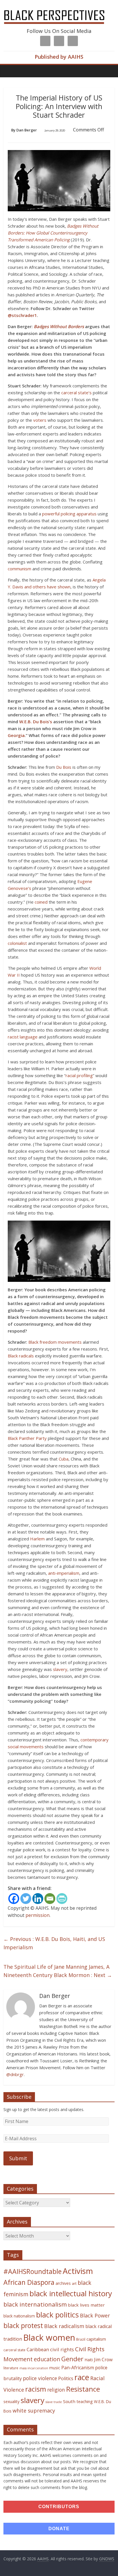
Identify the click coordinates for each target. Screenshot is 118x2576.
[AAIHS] (59, 9)
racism (36, 2389)
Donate (59, 2529)
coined (41, 902)
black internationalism (35, 2304)
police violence (40, 2378)
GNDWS (107, 2559)
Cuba (64, 1459)
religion (56, 2390)
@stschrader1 (22, 315)
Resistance (83, 2389)
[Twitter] (26, 1899)
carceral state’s (76, 393)
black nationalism (19, 2316)
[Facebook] (14, 1899)
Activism (78, 2271)
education (47, 2359)
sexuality (11, 2401)
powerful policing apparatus (69, 514)
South (69, 2401)
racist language (23, 1037)
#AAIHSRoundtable (33, 2271)
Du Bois (64, 767)
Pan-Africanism (78, 2368)
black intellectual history (71, 2293)
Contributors (59, 2507)
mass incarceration (34, 2368)
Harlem (37, 1539)
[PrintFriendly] (62, 1899)
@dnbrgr (15, 2074)
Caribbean (38, 2350)
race (82, 2377)
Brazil (81, 2339)
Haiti (89, 2360)
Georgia (16, 735)
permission (38, 1915)
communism (19, 569)
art (74, 2283)
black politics (57, 2315)
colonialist (17, 943)
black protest (23, 2326)
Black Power (95, 2315)
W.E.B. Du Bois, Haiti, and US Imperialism (54, 1943)
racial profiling (79, 1075)
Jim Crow (103, 2360)
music (55, 2368)
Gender (72, 2359)
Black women (49, 2337)
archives (63, 2283)
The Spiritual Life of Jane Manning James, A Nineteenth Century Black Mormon (58, 1971)
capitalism (96, 2339)
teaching (85, 2401)
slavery (60, 1669)
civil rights (62, 2349)
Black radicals (21, 1356)
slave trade (54, 2402)
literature (11, 2368)
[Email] (50, 1899)
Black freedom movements (55, 1342)
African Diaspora (29, 2282)
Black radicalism (64, 2326)
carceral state (14, 2350)
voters (40, 420)
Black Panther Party (27, 1438)
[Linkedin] (38, 1899)
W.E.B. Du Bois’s (36, 722)
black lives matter (86, 2305)
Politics (66, 2378)
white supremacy (34, 2411)
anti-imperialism (64, 1573)
